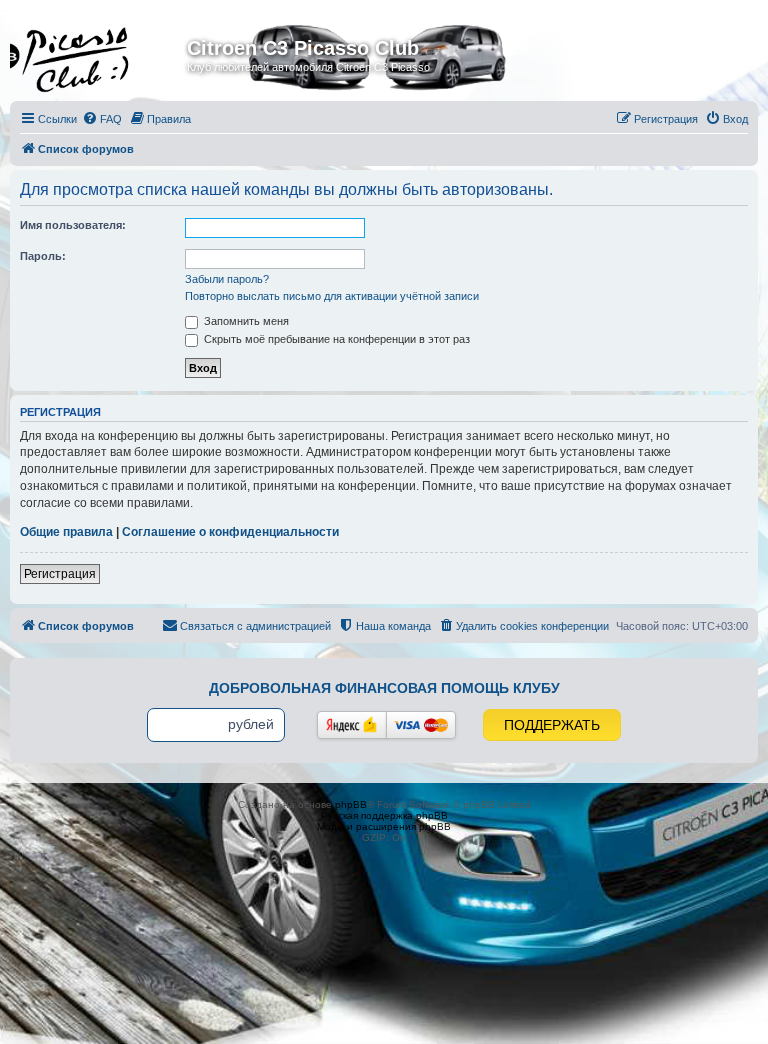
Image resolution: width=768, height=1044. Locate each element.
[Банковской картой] (421, 725)
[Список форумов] (101, 54)
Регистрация (60, 574)
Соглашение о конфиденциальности (230, 532)
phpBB (351, 804)
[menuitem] (102, 119)
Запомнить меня (245, 321)
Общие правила (66, 532)
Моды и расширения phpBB (384, 826)
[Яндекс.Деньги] (352, 725)
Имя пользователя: (73, 225)
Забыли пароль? (227, 279)
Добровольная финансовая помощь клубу (384, 688)
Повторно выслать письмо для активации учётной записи (332, 296)
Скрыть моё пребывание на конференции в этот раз (335, 339)
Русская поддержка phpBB (384, 815)
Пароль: (43, 256)
